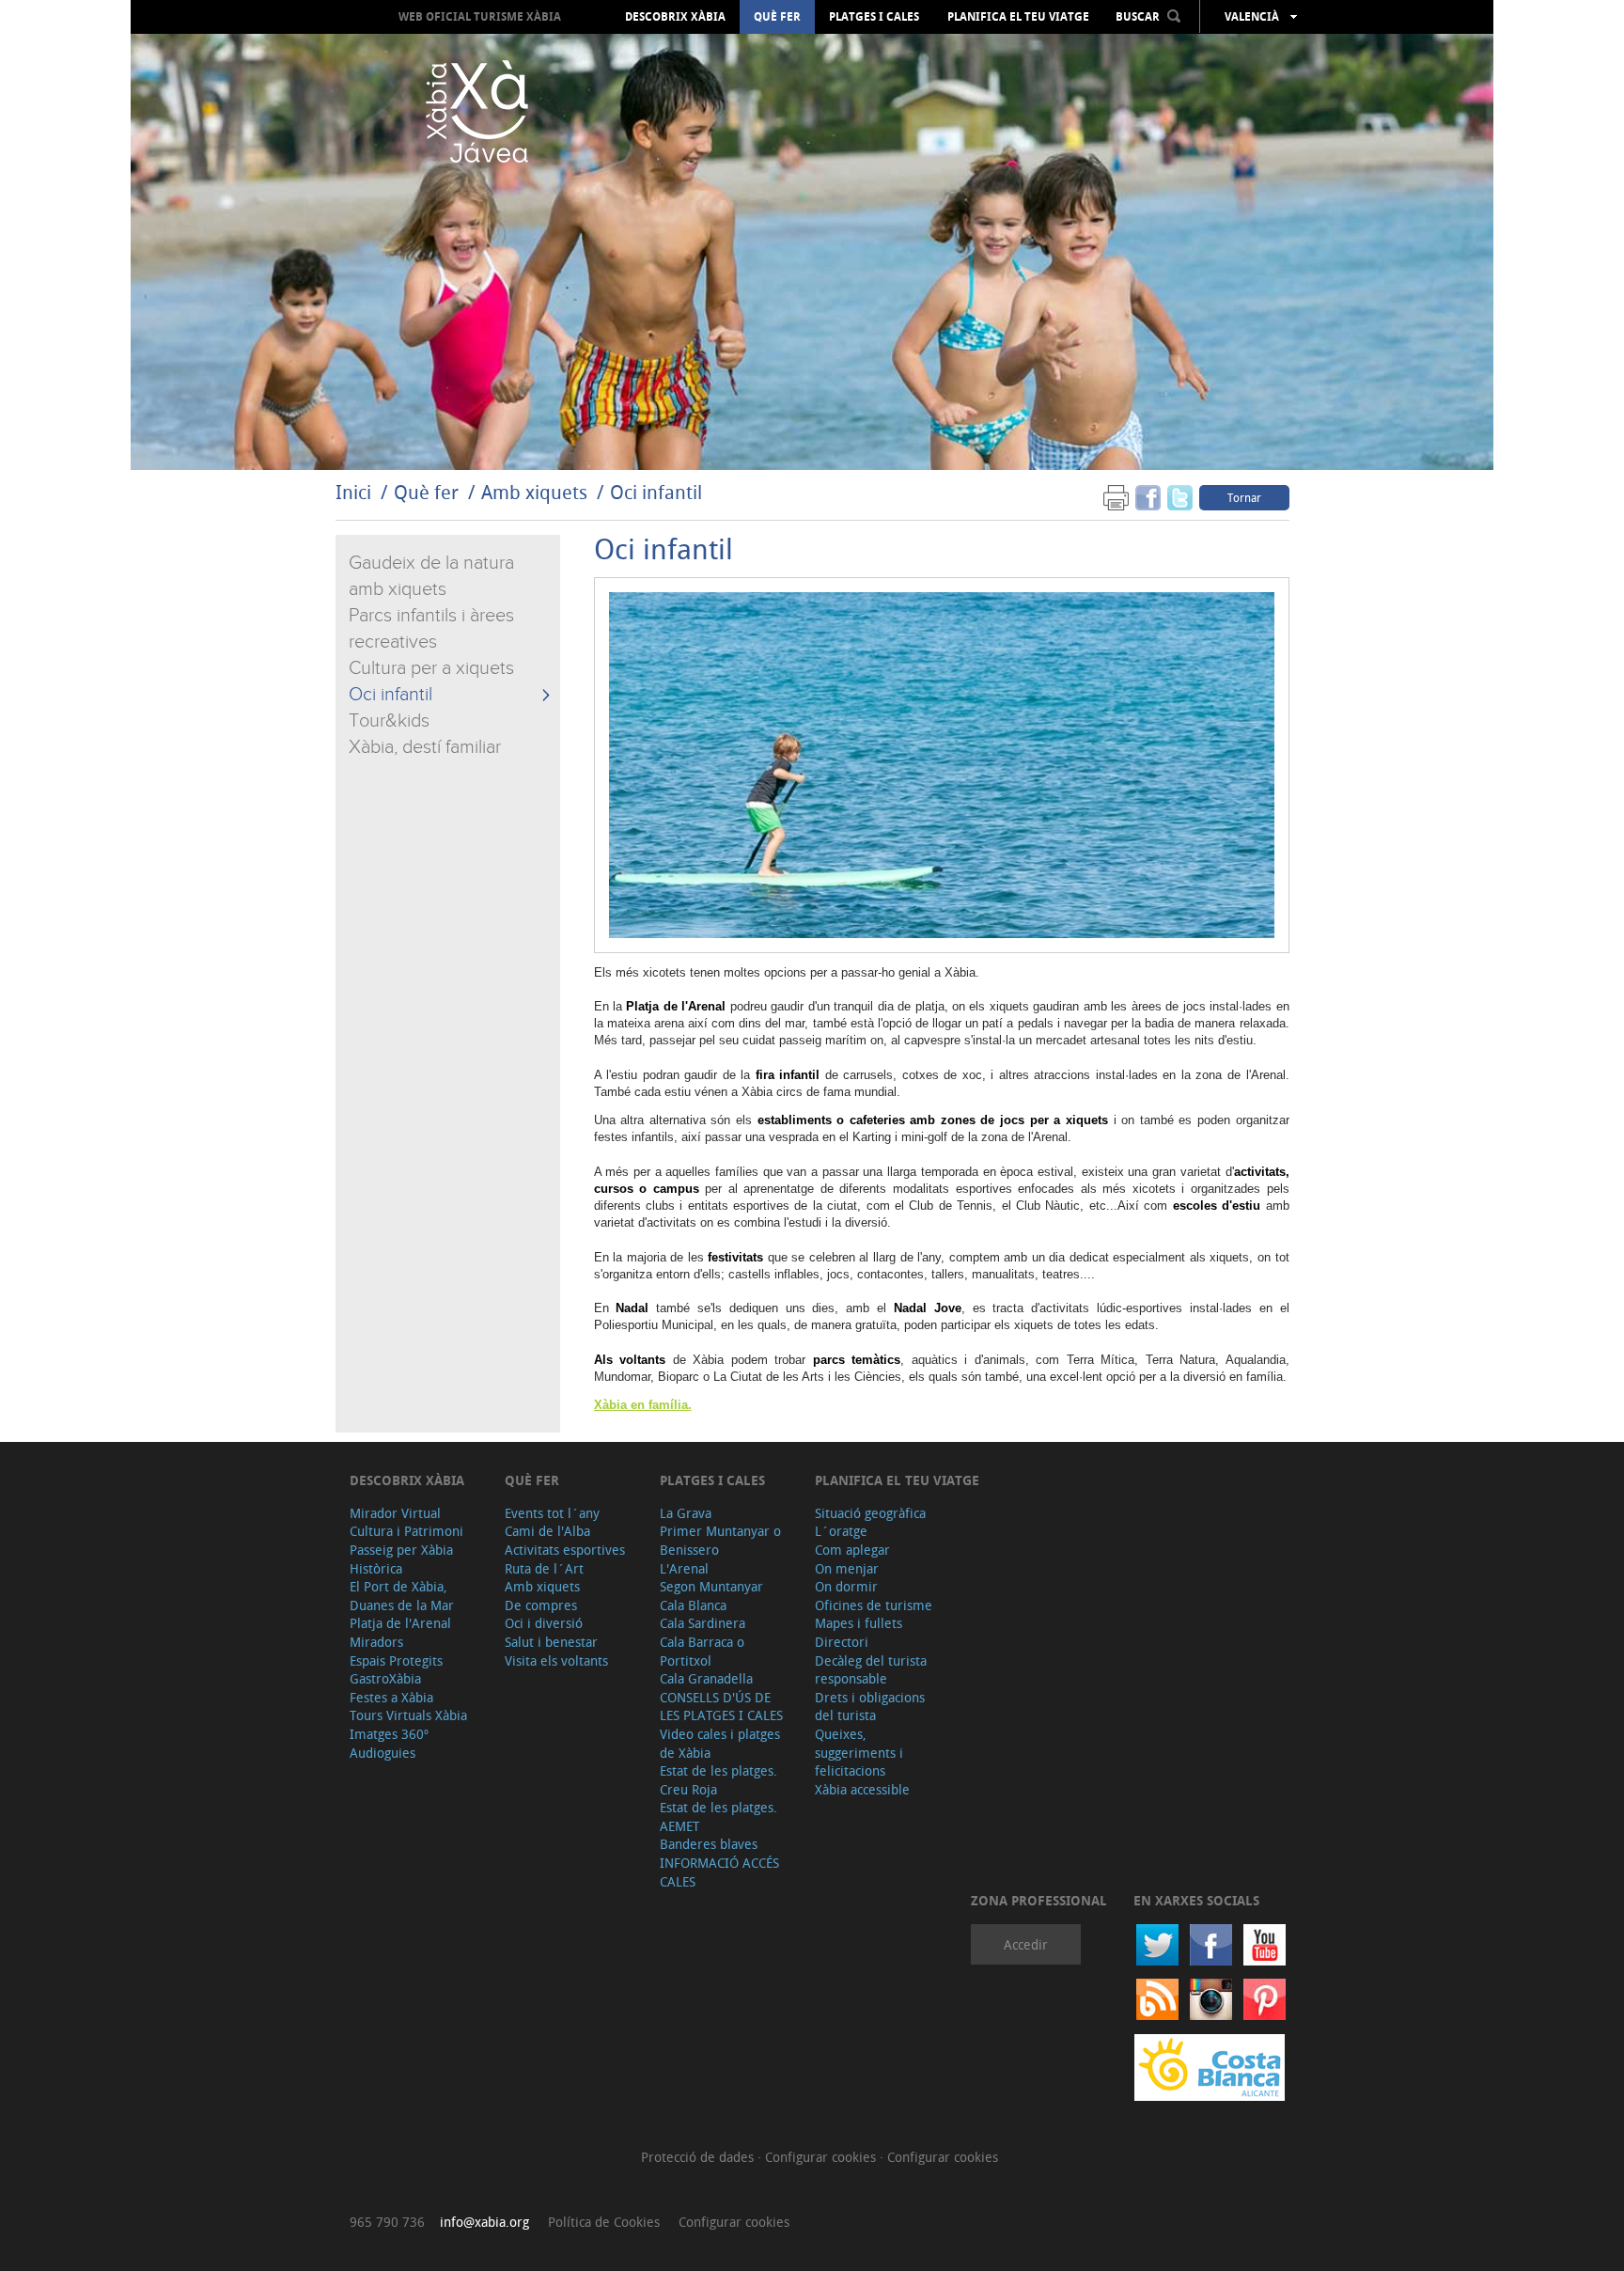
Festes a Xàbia (391, 1697)
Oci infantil (656, 492)
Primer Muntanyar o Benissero (720, 1540)
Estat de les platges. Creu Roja (718, 1780)
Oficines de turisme (874, 1605)
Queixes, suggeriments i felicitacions (859, 1752)
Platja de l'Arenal (400, 1623)
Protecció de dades (699, 2157)
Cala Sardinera (703, 1623)
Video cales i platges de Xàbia (720, 1743)
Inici (353, 492)
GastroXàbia (385, 1678)
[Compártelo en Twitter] (1180, 497)
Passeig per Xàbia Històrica (401, 1559)
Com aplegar (852, 1550)
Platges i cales (874, 17)
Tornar (1244, 497)
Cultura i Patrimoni (406, 1531)
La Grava (686, 1513)
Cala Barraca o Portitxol (702, 1651)
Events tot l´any (552, 1513)
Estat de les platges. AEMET (718, 1817)
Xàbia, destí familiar (425, 747)
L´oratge (841, 1531)
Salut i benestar (551, 1642)
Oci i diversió (544, 1623)
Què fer (777, 17)
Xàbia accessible (862, 1789)
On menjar (847, 1568)
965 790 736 (387, 2222)
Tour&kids (389, 721)
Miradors (376, 1642)
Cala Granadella (706, 1678)
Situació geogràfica (870, 1513)
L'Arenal (684, 1568)
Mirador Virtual (395, 1513)
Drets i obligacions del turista (870, 1707)
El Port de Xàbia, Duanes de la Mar (402, 1596)
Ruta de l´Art (544, 1568)
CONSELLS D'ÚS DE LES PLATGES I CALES (721, 1707)
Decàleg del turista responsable (871, 1670)
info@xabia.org (484, 2222)
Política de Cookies (604, 2222)
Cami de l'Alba (547, 1531)
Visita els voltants (556, 1660)
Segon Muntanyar (711, 1586)
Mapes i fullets (859, 1623)
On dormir (846, 1586)
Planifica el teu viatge (1018, 17)
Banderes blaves (709, 1844)
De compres (541, 1605)
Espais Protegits (396, 1660)
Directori (842, 1642)
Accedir (1026, 1944)
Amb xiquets (534, 492)
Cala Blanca (693, 1605)
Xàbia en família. (643, 1405)
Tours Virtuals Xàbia (408, 1715)
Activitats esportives (565, 1550)
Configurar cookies (822, 2157)
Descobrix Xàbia (675, 17)
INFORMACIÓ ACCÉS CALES (719, 1872)
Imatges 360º (389, 1734)
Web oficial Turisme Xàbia (480, 16)
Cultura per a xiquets (431, 668)
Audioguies (383, 1753)
